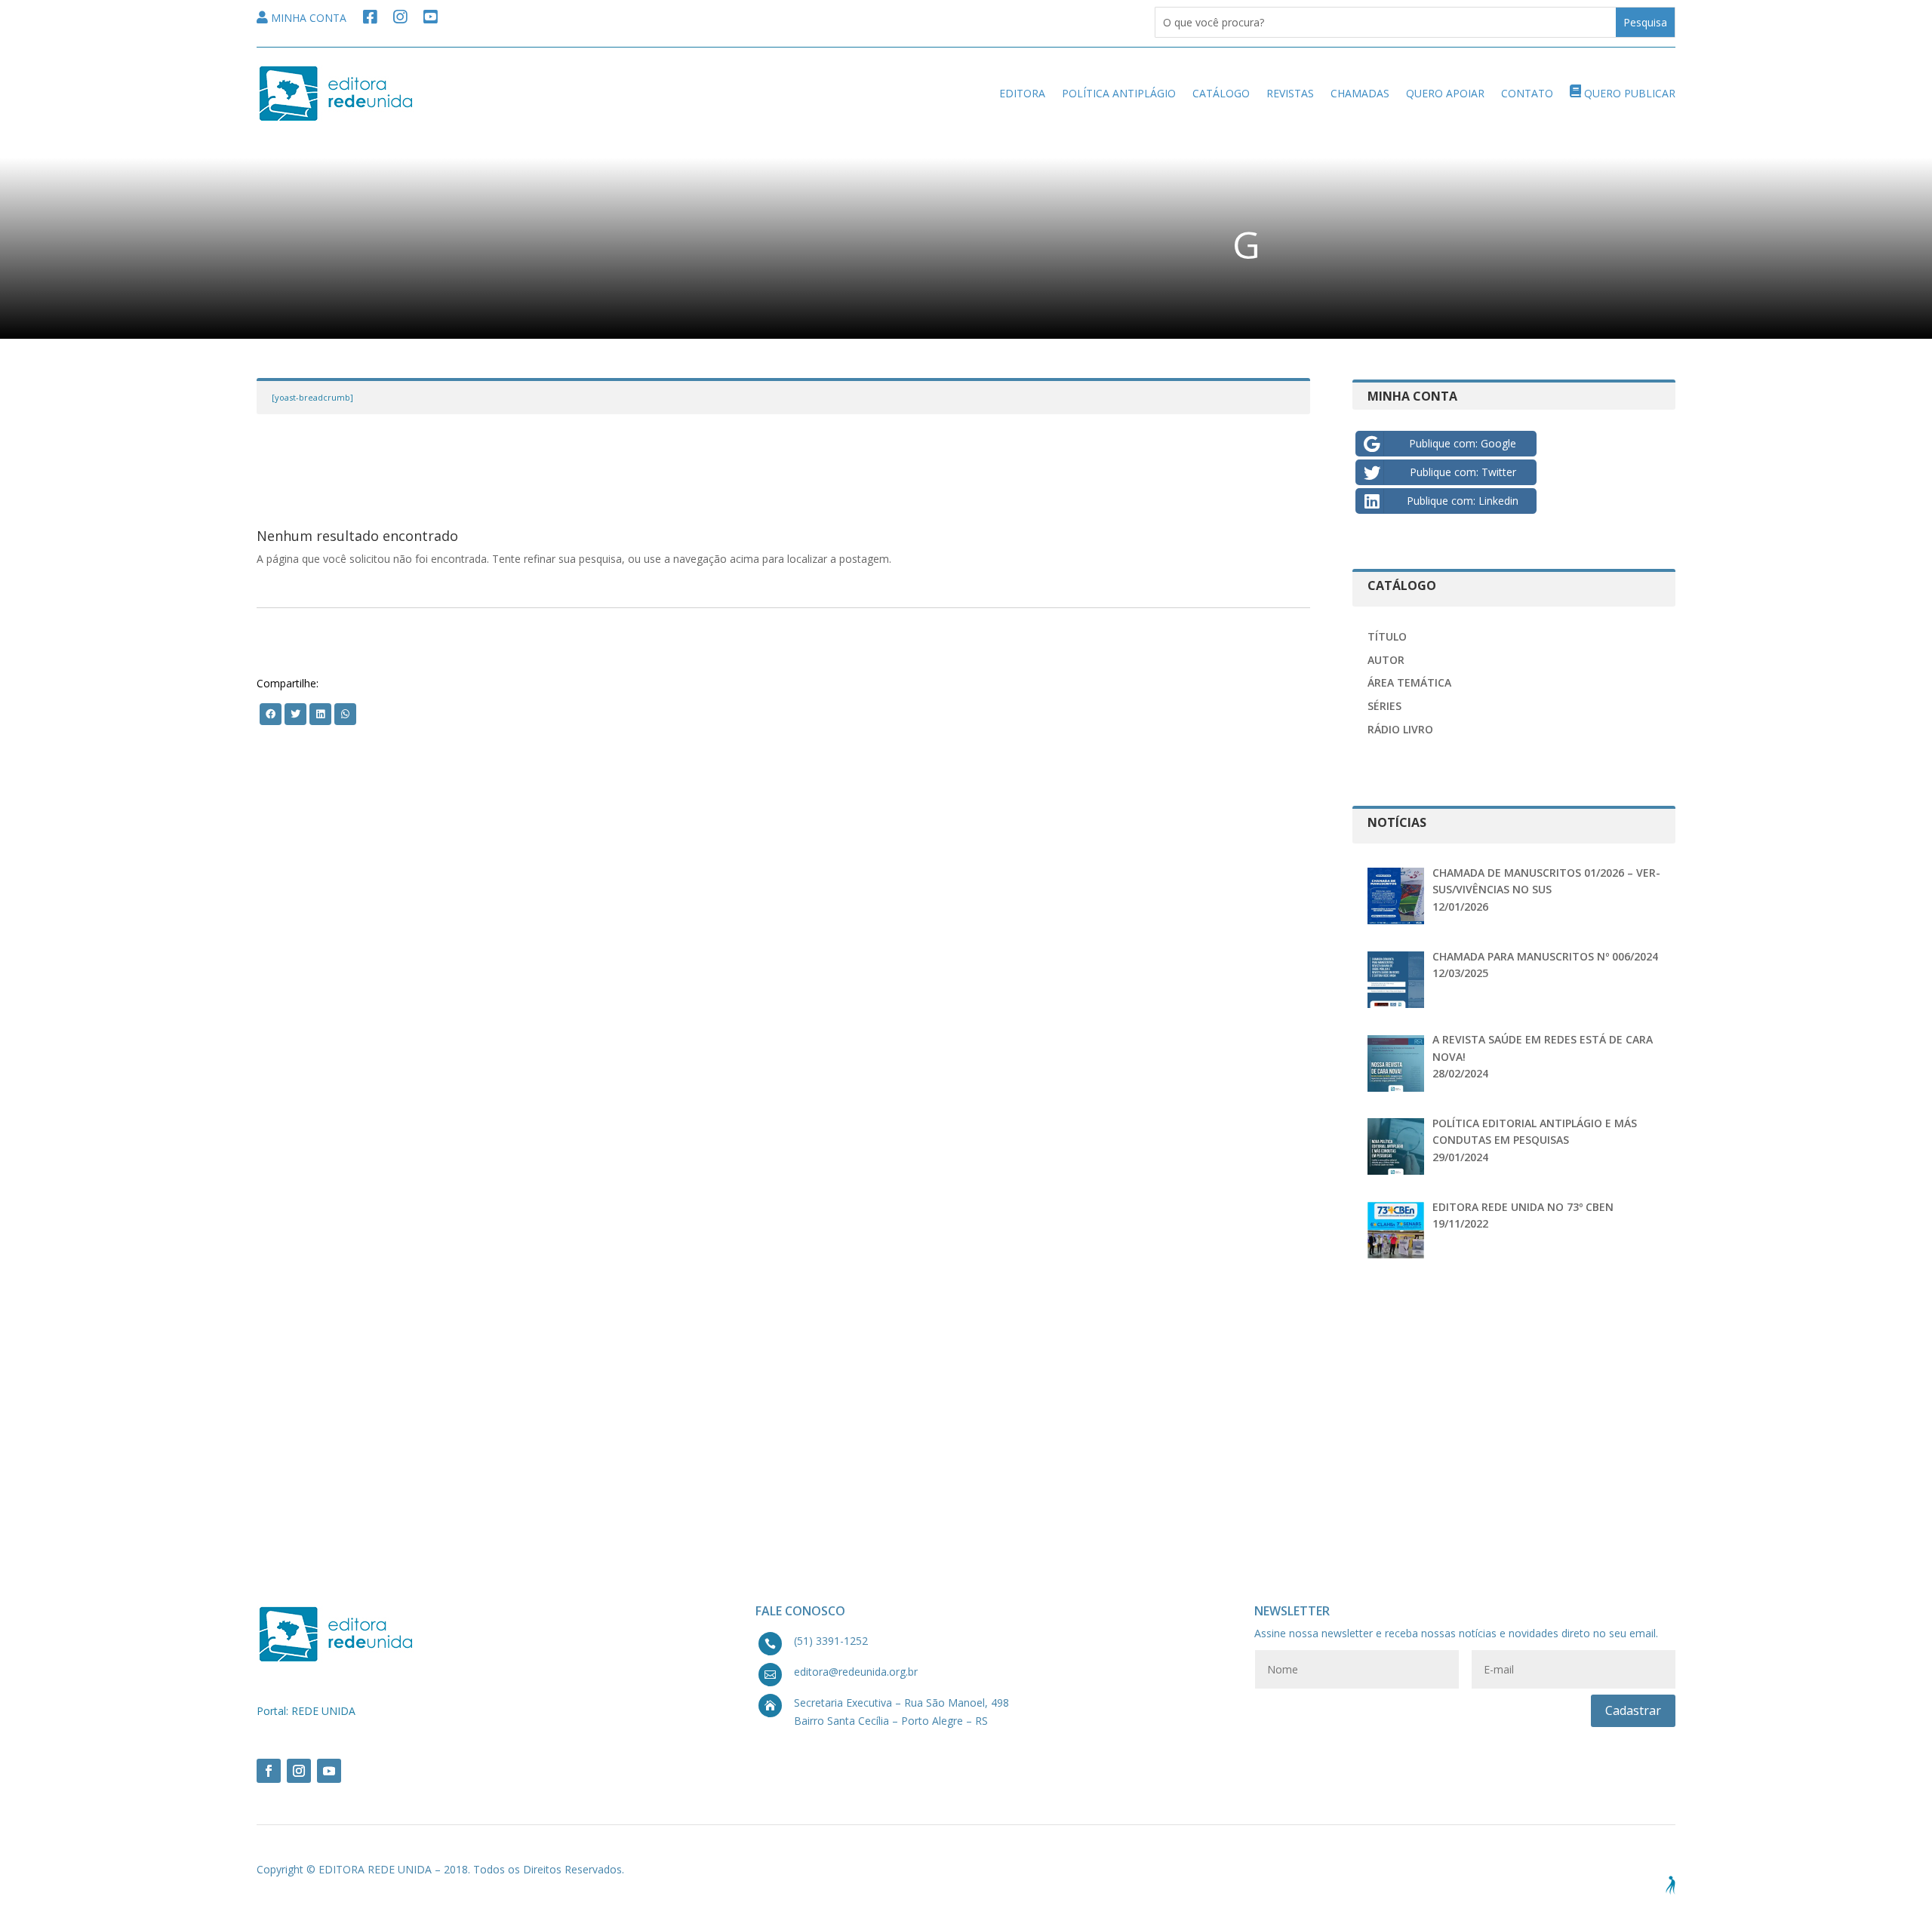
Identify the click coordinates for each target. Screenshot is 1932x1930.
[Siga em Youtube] (329, 1771)
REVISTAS (1290, 93)
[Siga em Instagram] (299, 1771)
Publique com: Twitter (1463, 472)
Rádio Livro (1400, 729)
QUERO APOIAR (1445, 93)
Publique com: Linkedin (1463, 501)
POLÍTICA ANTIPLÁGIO (1119, 93)
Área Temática (1409, 682)
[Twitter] (271, 713)
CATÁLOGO (1221, 93)
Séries (1384, 706)
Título (1387, 636)
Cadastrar (1633, 1710)
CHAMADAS (1360, 93)
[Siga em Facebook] (269, 1771)
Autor (1386, 660)
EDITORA (1022, 93)
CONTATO (1527, 93)
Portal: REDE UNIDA (306, 1711)
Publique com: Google (1463, 443)
